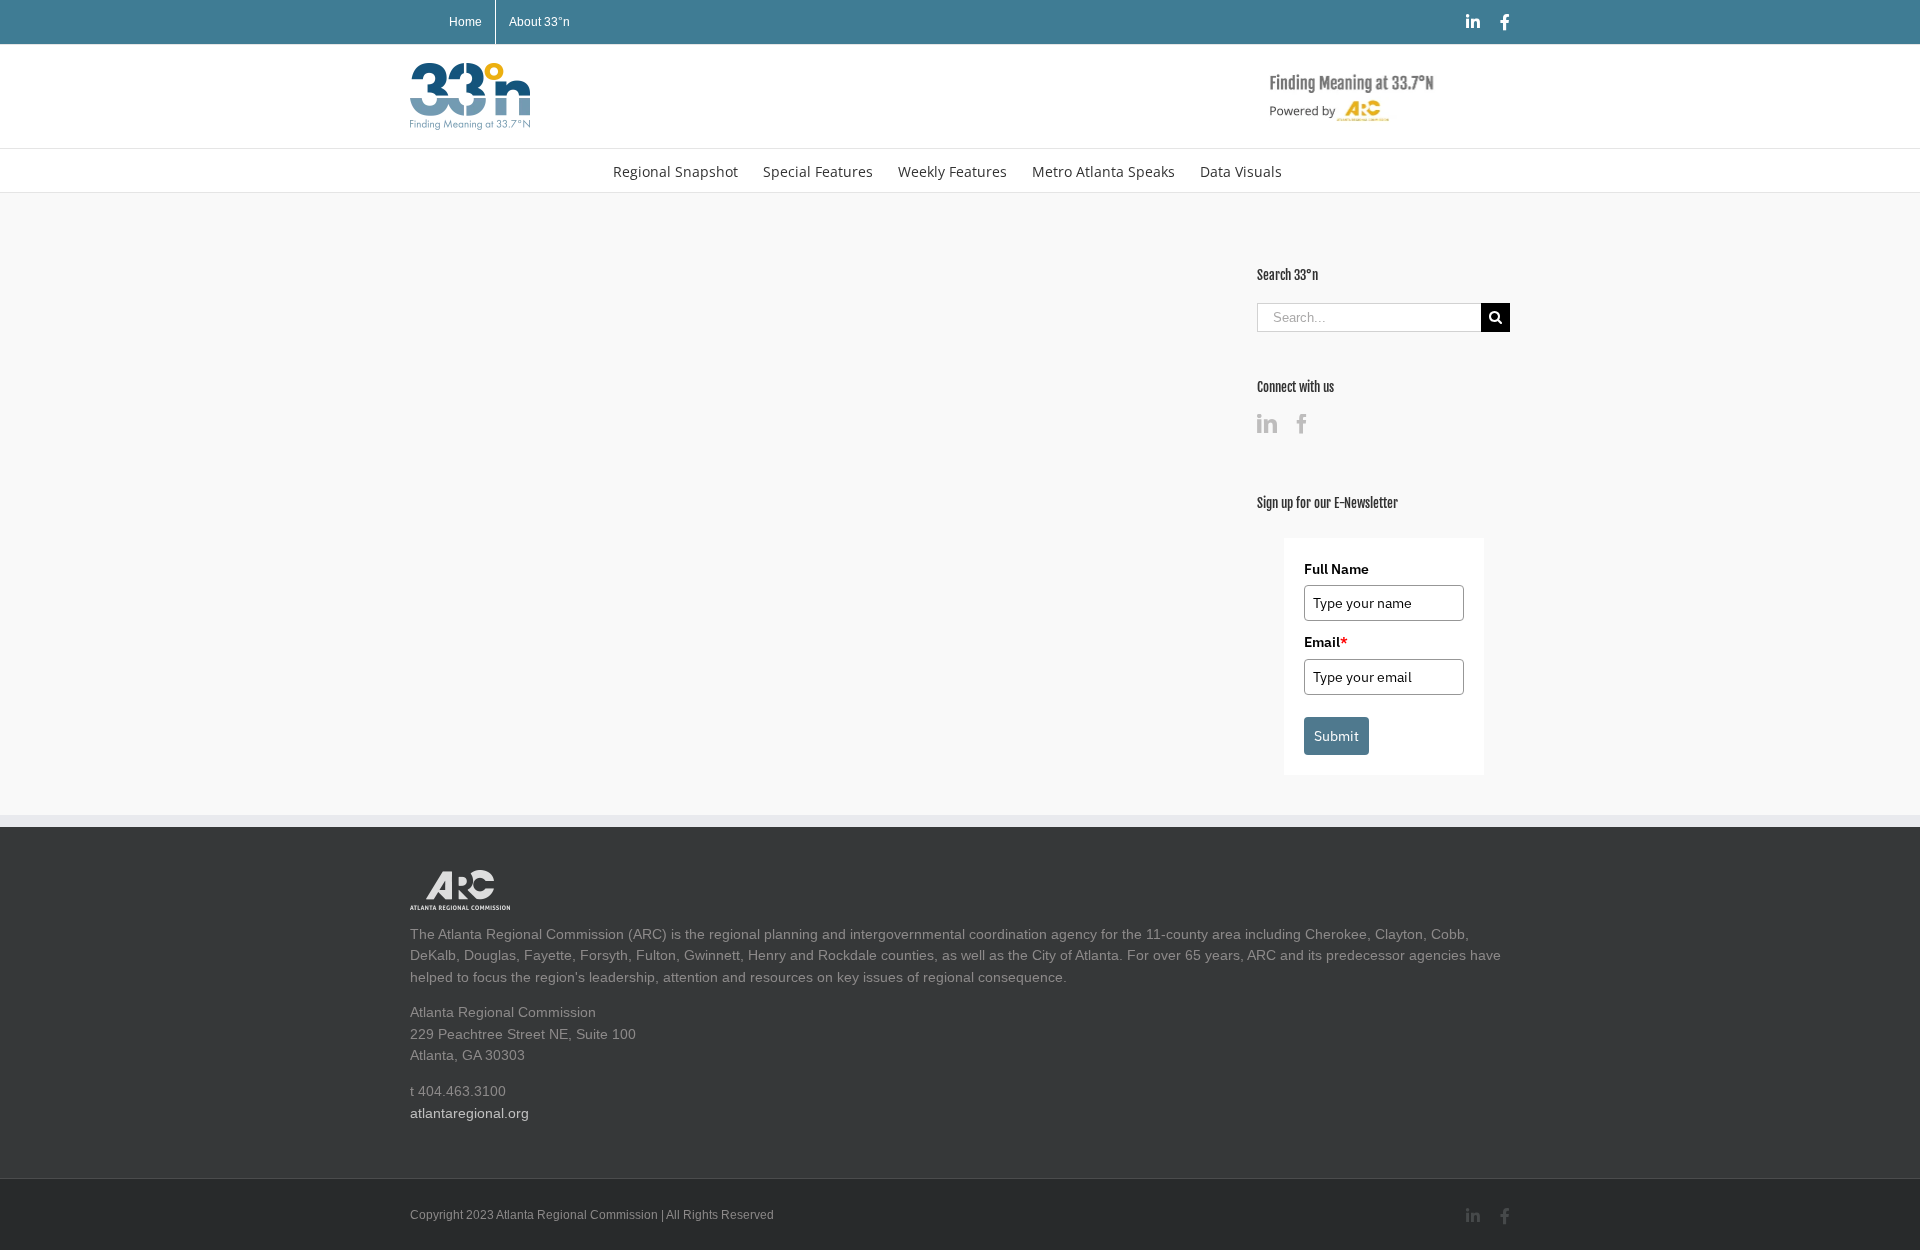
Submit (1336, 736)
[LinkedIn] (1267, 424)
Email (1326, 642)
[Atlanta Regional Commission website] (460, 880)
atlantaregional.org (469, 1113)
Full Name (1336, 569)
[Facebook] (1302, 424)
